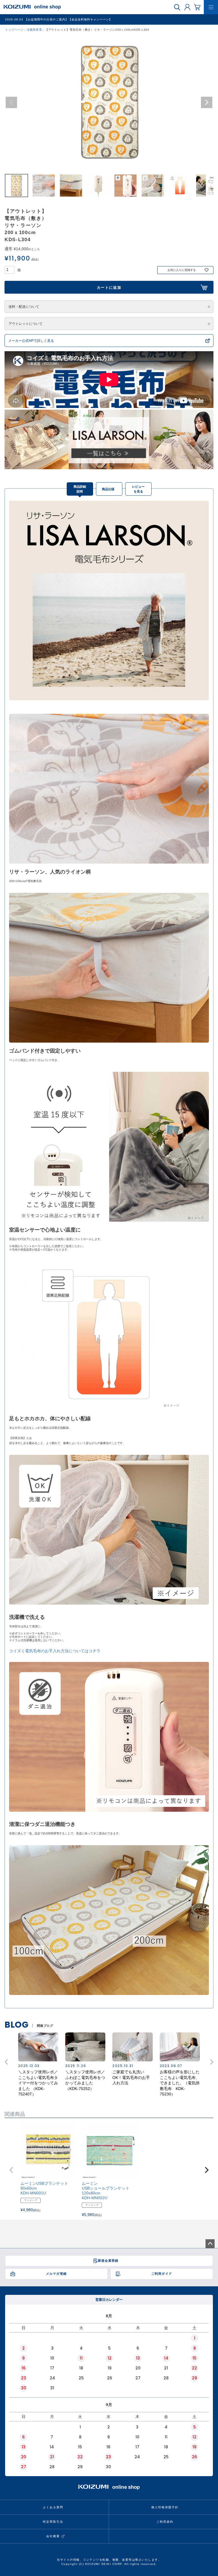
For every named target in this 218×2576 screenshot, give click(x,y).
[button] (11, 2170)
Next (207, 102)
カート (197, 7)
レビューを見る (138, 489)
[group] (38, 2065)
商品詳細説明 (80, 489)
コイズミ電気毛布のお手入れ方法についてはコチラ (55, 1651)
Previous (11, 102)
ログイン (187, 7)
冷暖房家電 (34, 30)
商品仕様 (108, 489)
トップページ (14, 30)
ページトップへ (210, 2244)
